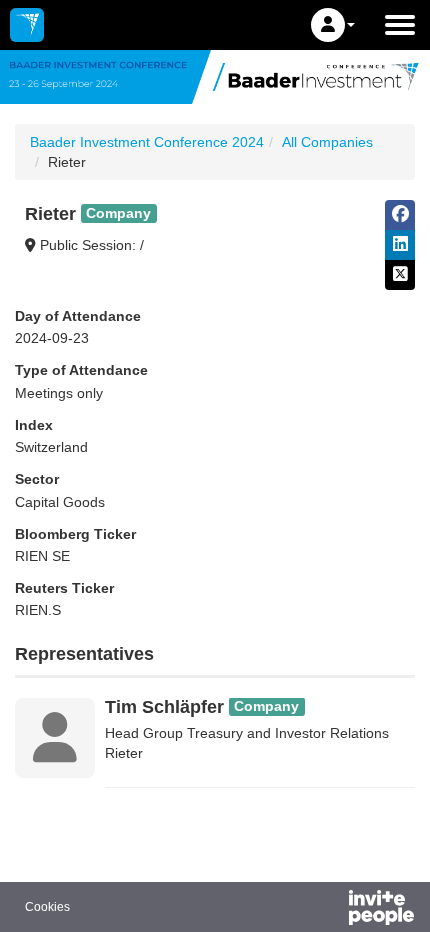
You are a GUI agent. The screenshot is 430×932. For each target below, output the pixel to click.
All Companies (327, 142)
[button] (333, 25)
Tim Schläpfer (164, 707)
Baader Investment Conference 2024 (147, 142)
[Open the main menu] (400, 25)
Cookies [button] (47, 907)
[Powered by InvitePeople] (329, 910)
